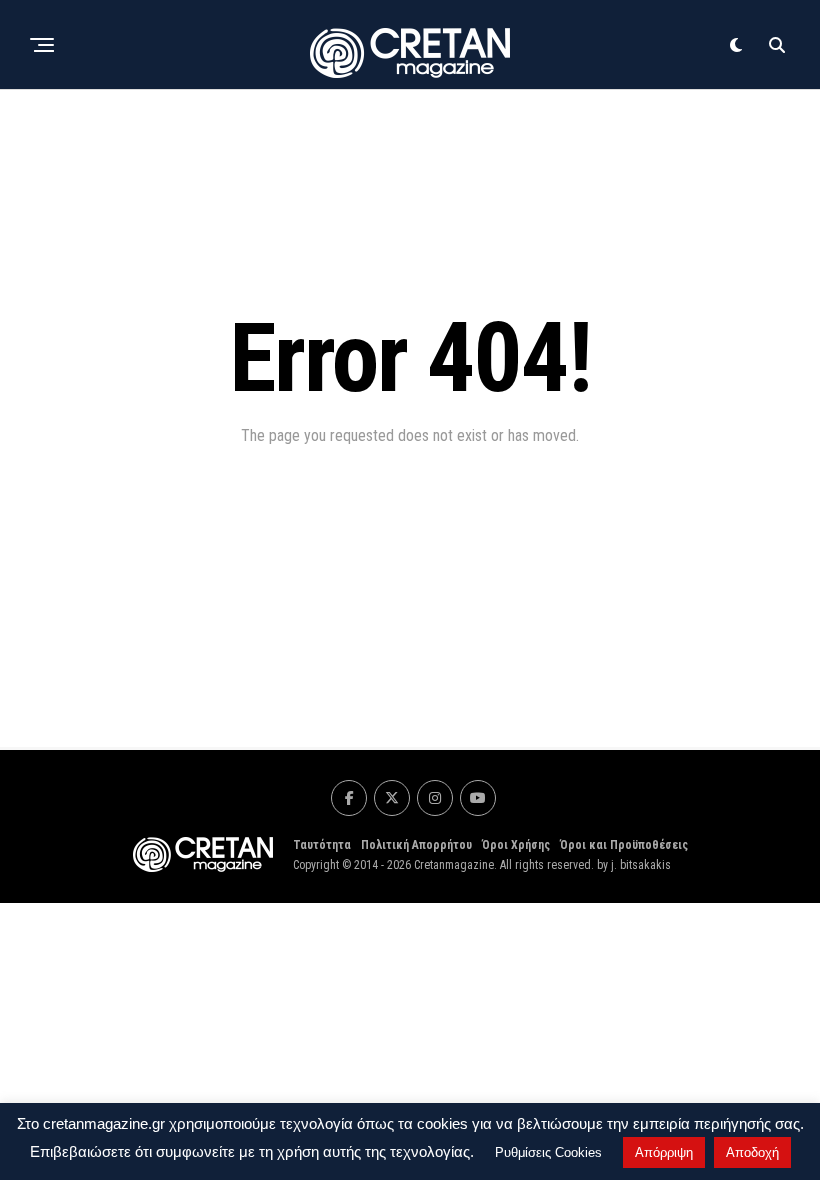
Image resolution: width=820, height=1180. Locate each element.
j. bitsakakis (641, 865)
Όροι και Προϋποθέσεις (624, 845)
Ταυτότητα (322, 845)
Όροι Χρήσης (516, 845)
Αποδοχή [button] (752, 1152)
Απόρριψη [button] (664, 1152)
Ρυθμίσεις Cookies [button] (548, 1152)
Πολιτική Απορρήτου (416, 845)
